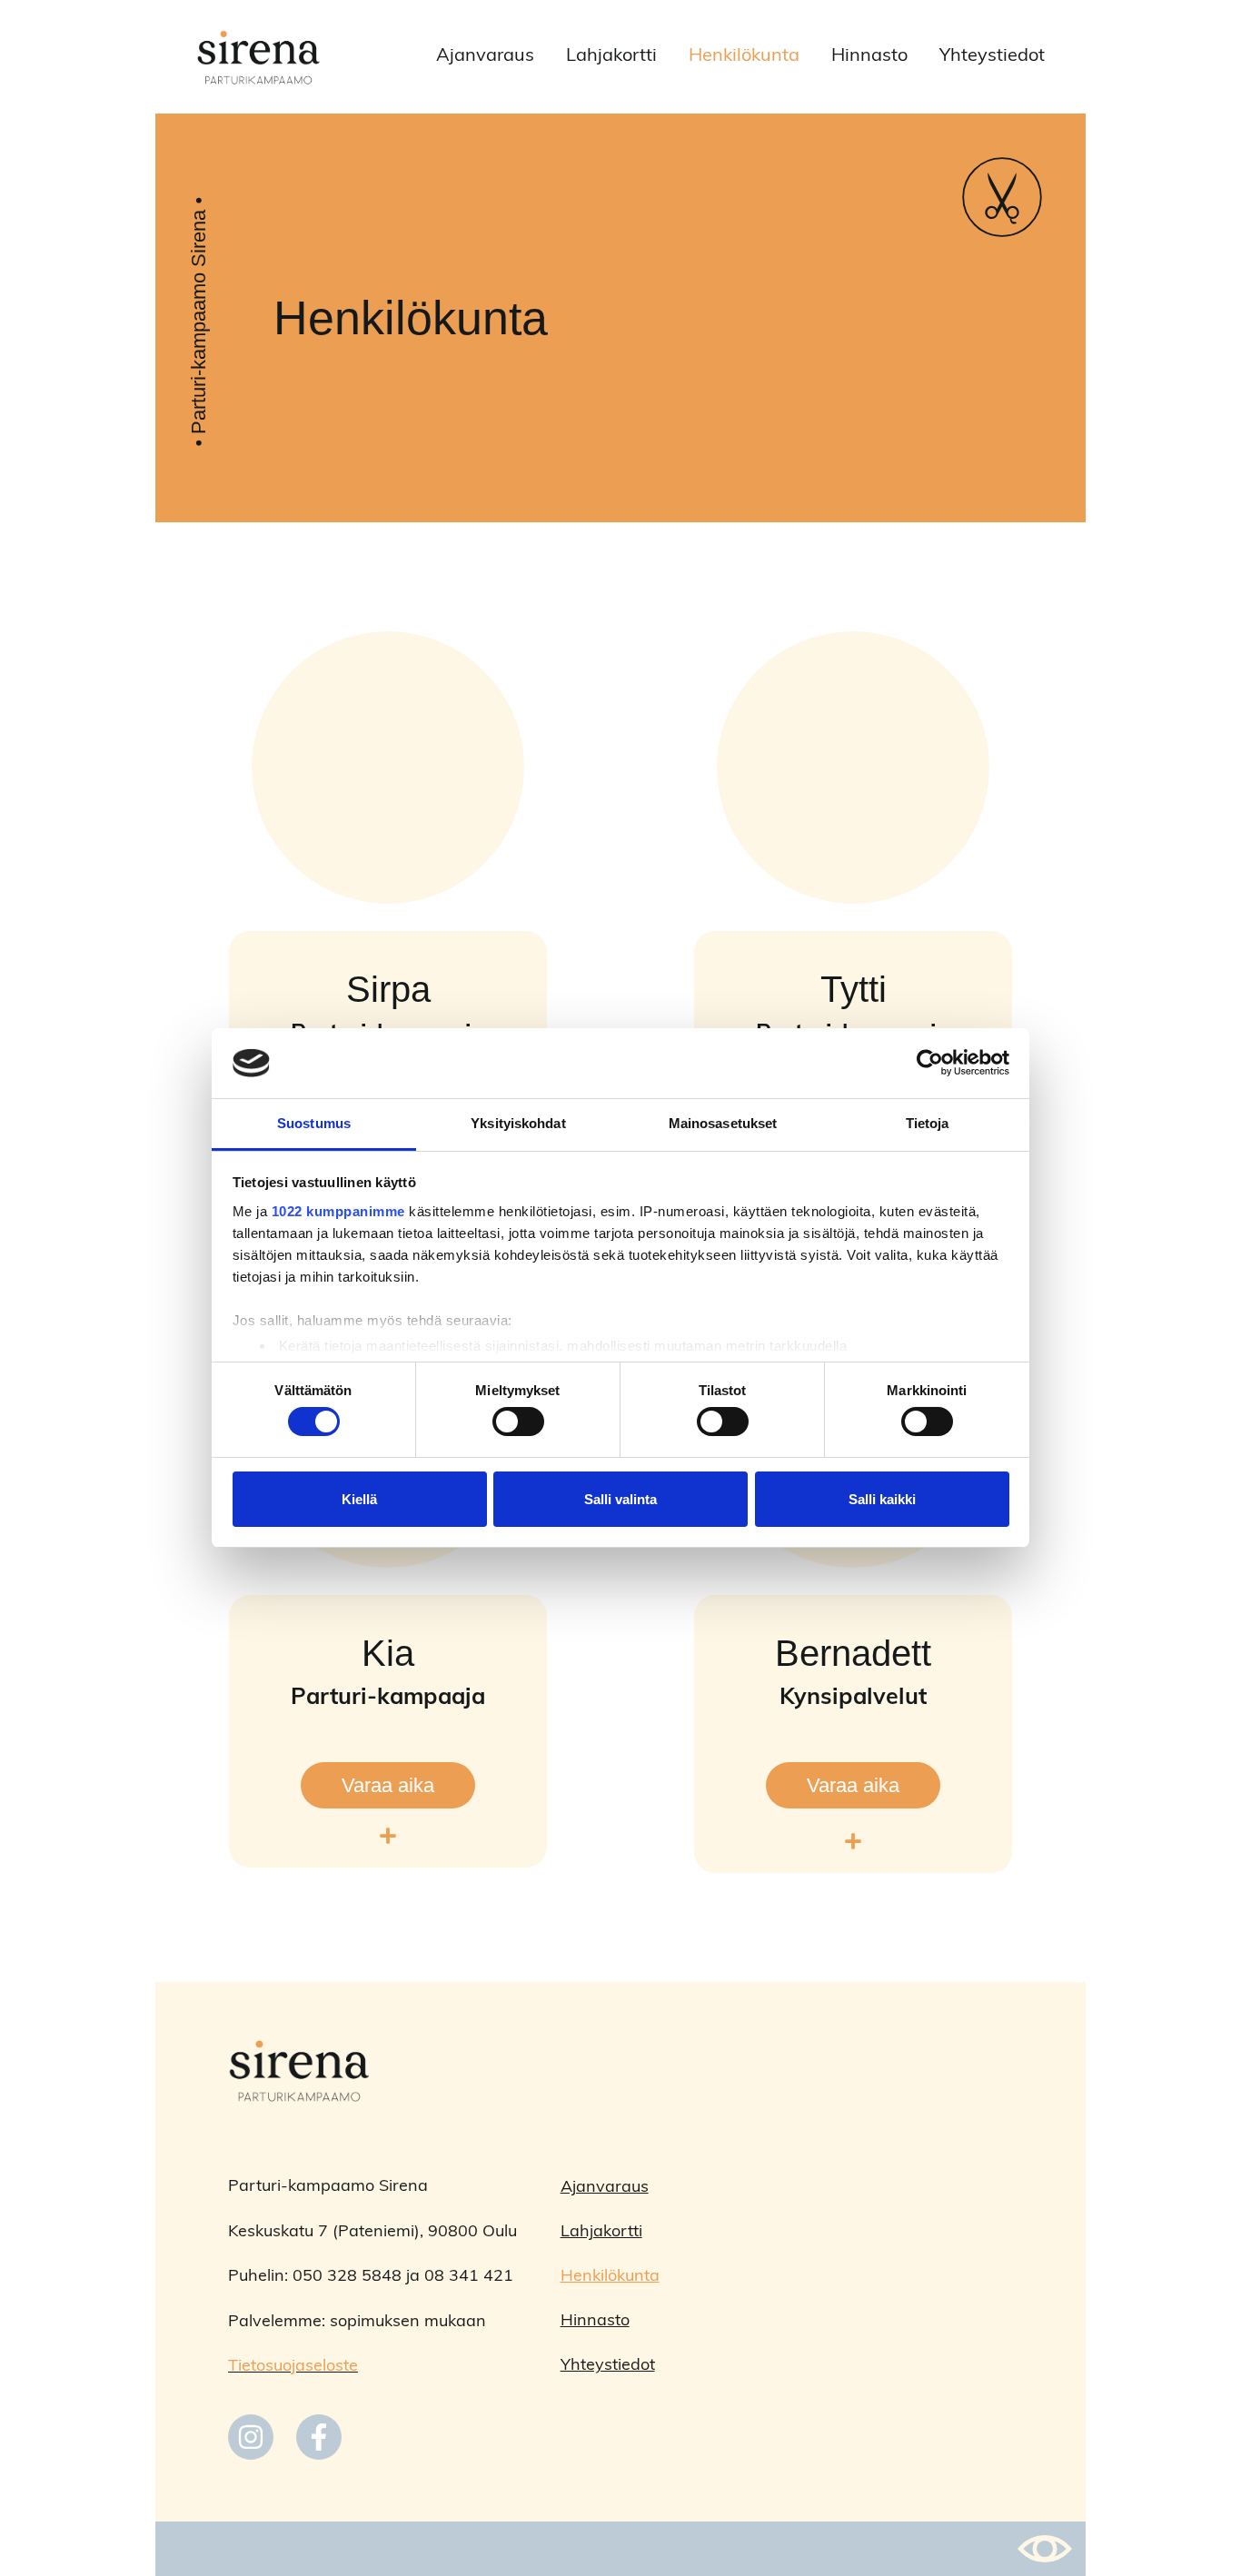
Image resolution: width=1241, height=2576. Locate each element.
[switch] (518, 1422)
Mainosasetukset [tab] (723, 1123)
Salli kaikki (882, 1499)
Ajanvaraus (485, 56)
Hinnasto (869, 56)
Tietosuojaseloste (293, 2367)
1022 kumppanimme (338, 1211)
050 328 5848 (347, 2277)
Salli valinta (620, 1499)
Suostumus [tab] (314, 1123)
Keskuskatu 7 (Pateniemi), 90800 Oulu (372, 2233)
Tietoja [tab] (928, 1123)
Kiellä (359, 1499)
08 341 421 (469, 2277)
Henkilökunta (744, 56)
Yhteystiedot (992, 56)
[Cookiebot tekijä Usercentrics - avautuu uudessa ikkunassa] (930, 1063)
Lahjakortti (611, 56)
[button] (388, 1838)
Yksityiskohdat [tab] (518, 1123)
